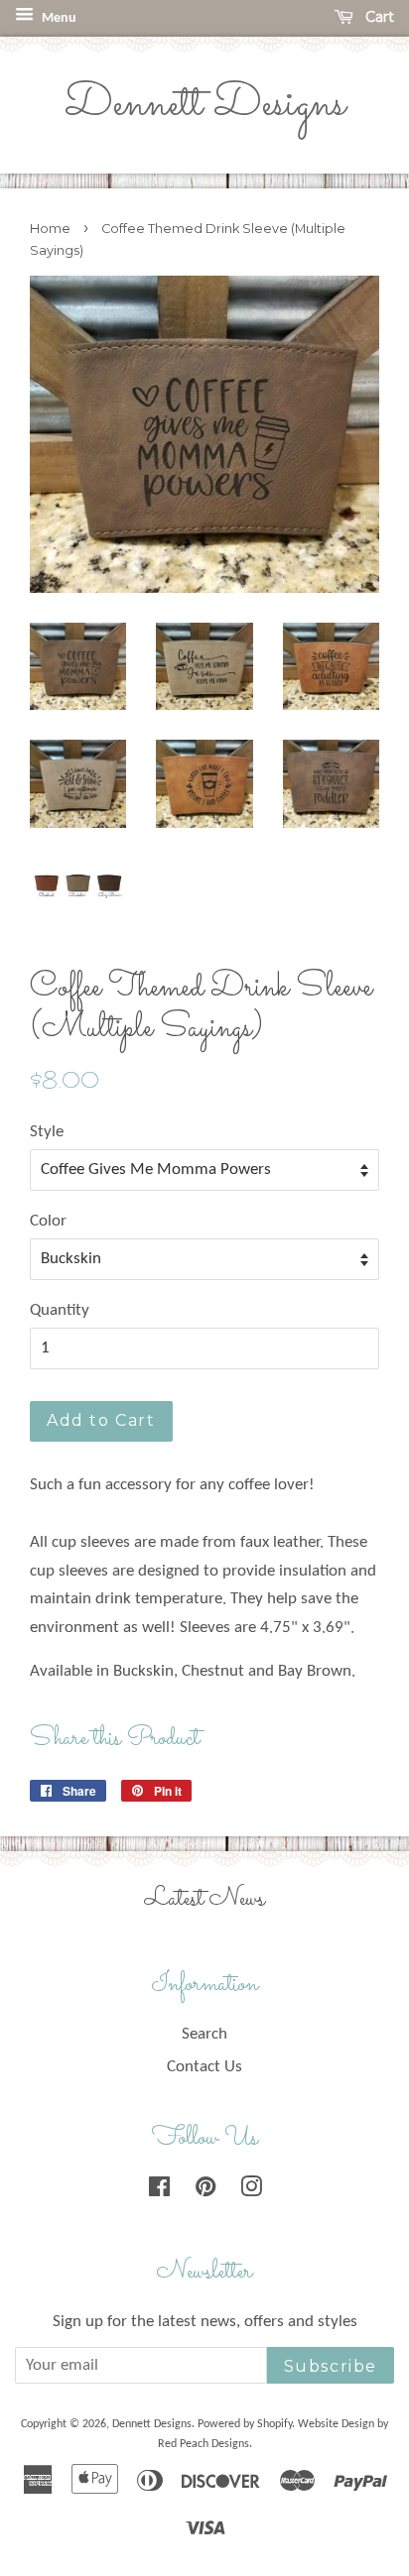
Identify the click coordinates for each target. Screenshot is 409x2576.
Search (204, 2034)
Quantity (60, 1310)
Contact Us (204, 2067)
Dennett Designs (205, 105)
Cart (378, 17)
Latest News (205, 1899)
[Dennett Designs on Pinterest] (205, 2191)
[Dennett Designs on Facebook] (159, 2191)
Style (47, 1132)
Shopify (274, 2424)
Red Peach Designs (204, 2444)
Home (50, 229)
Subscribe (331, 2366)
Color (48, 1221)
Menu (58, 18)
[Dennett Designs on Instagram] (251, 2191)
